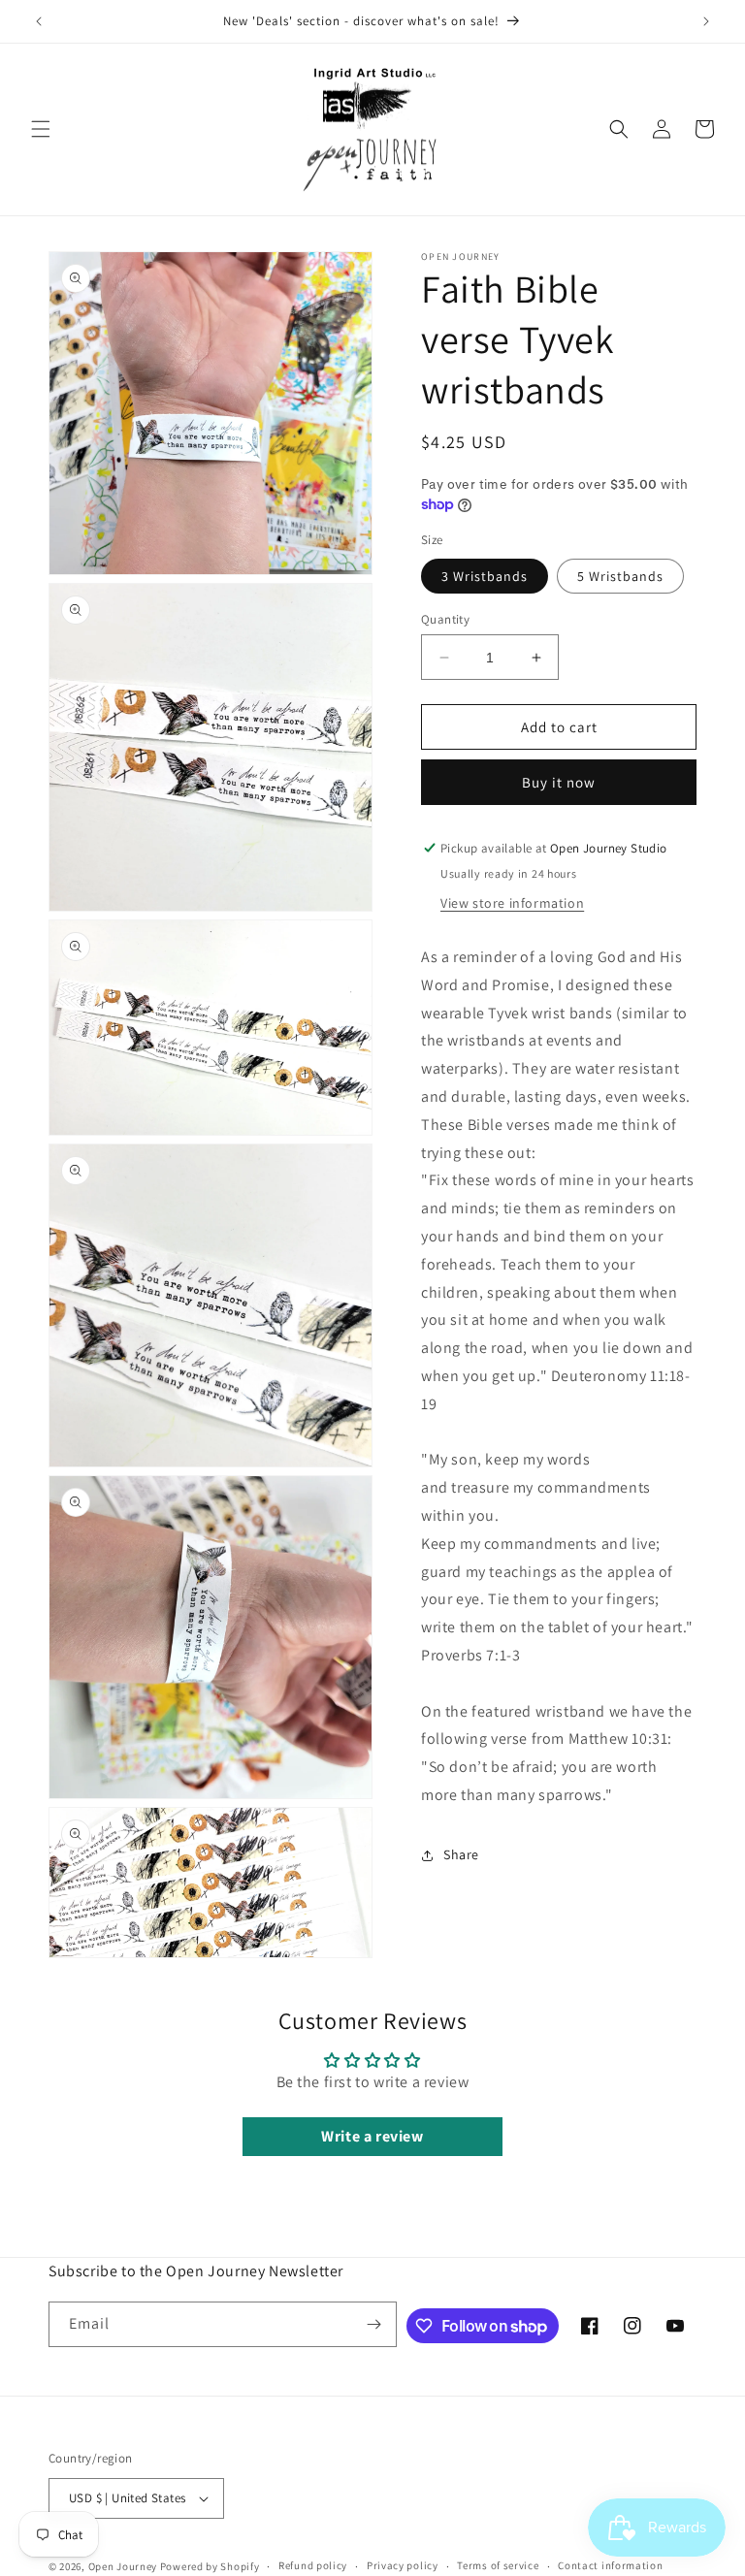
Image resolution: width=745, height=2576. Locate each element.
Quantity (445, 619)
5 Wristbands (620, 576)
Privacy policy (403, 2565)
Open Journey (123, 2566)
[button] (41, 129)
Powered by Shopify (210, 2566)
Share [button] (461, 1854)
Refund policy (313, 2565)
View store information (512, 903)
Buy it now (559, 782)
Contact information (610, 2565)
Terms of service (498, 2565)
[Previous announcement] (39, 21)
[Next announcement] (706, 21)
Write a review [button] (372, 2136)
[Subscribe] (374, 2324)
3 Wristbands (485, 576)
